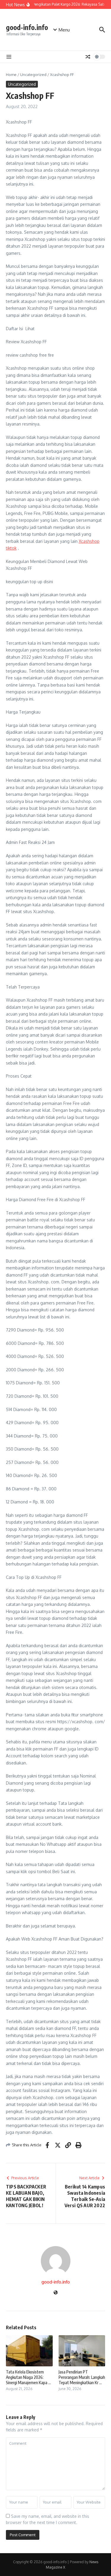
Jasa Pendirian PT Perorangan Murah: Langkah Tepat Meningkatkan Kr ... (82, 2377)
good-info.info (27, 27)
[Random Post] (88, 57)
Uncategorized (33, 75)
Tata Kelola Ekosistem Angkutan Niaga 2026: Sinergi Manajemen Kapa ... (28, 2377)
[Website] (56, 2293)
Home (11, 75)
